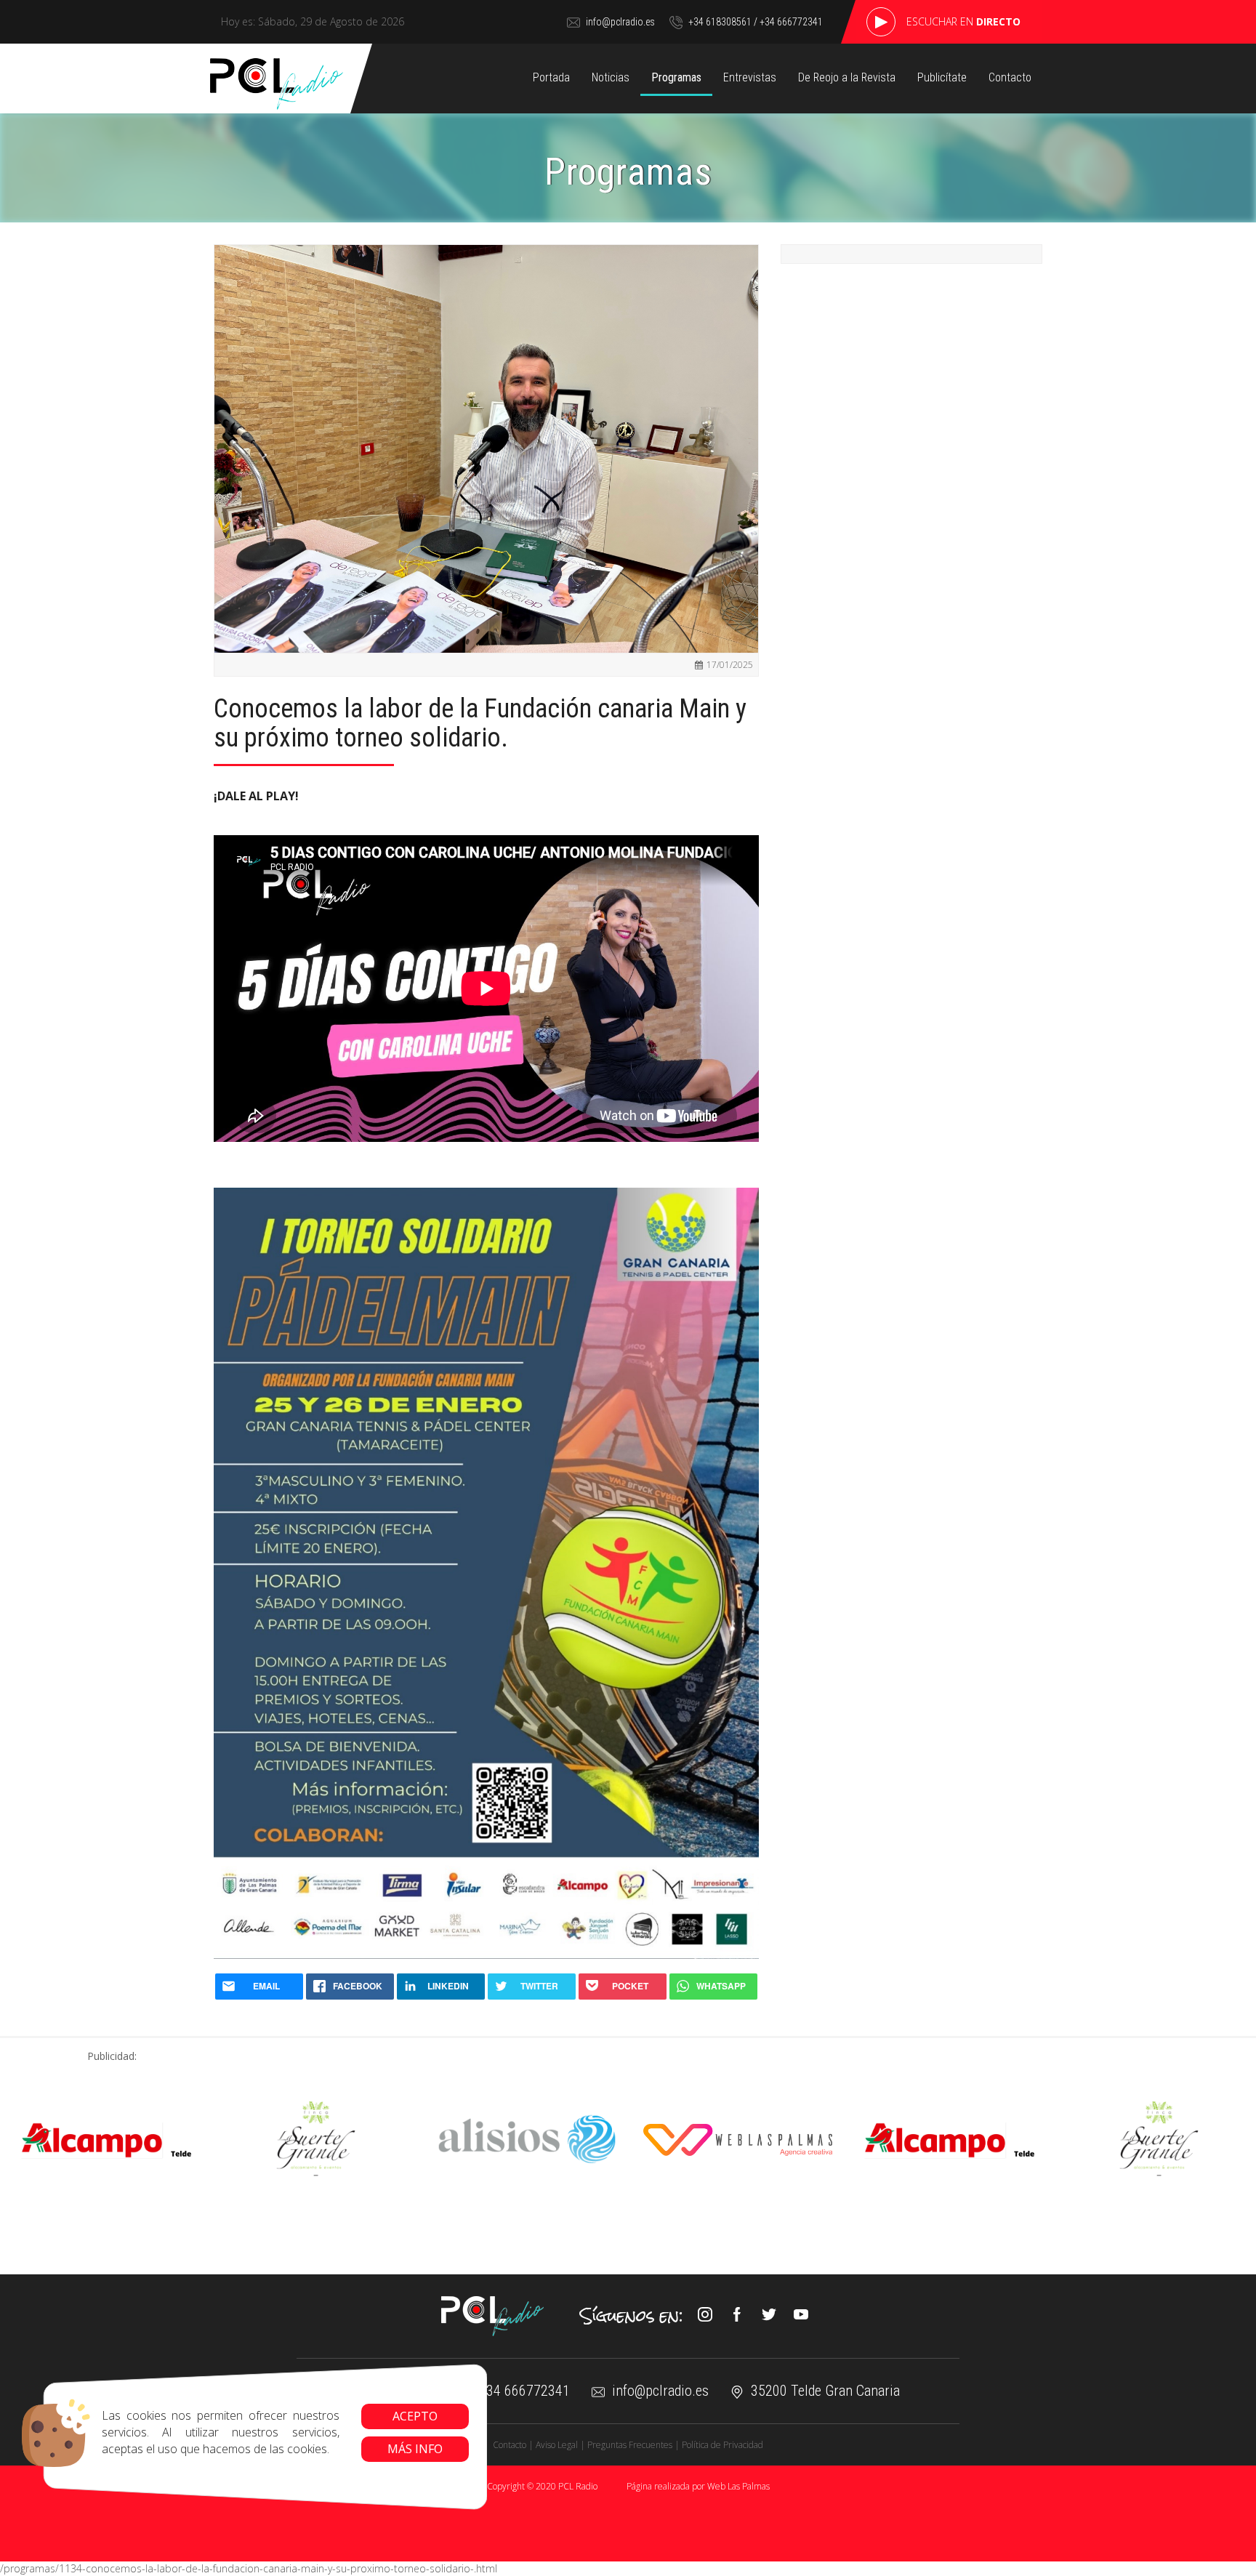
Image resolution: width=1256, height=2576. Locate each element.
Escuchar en (963, 21)
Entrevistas (750, 77)
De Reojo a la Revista (847, 77)
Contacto (1010, 77)
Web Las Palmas (738, 2486)
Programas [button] (676, 77)
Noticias (611, 77)
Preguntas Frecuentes (630, 2445)
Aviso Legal (557, 2445)
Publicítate (942, 77)
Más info (415, 2449)
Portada (551, 77)
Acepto (415, 2416)
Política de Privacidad (722, 2445)
